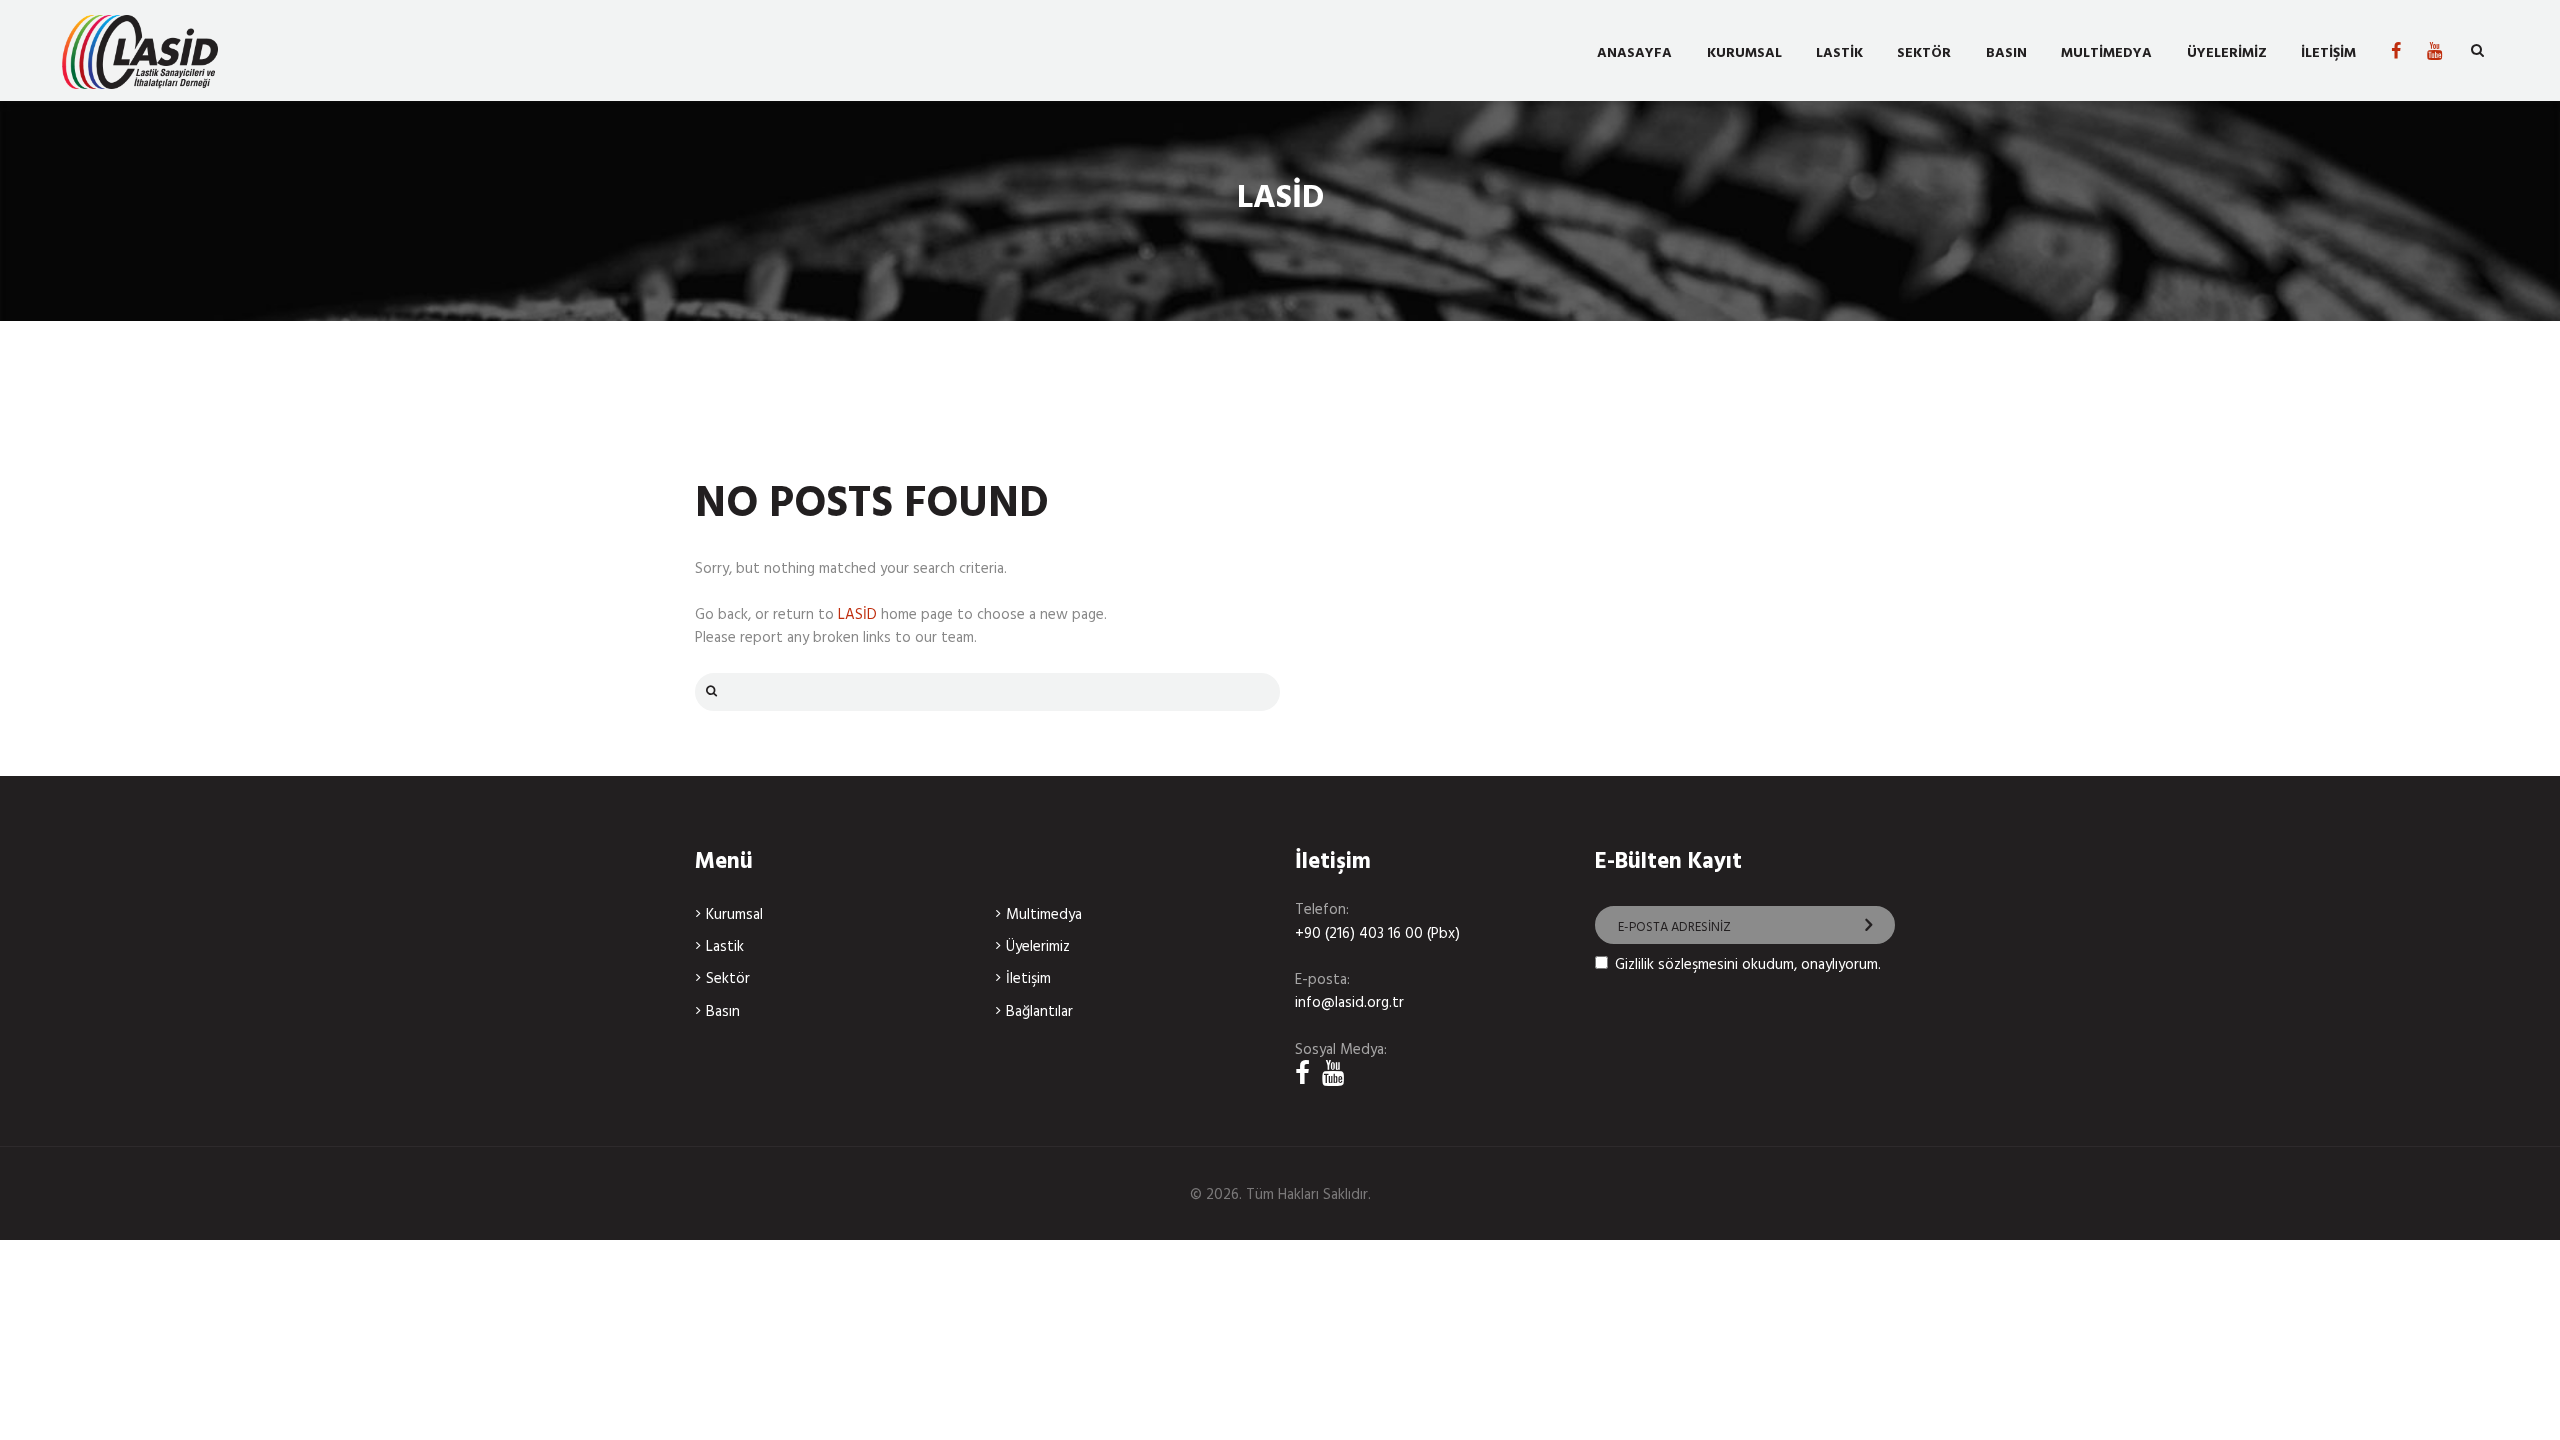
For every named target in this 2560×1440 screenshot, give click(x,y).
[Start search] (709, 691)
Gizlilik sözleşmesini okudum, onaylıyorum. (1748, 965)
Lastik (725, 947)
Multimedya (1044, 915)
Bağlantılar (1039, 1012)
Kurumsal (734, 915)
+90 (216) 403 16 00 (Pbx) (1377, 934)
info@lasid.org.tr (1349, 1003)
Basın (723, 1012)
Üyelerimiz (1038, 947)
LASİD (857, 615)
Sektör (728, 979)
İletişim (1028, 979)
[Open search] (2477, 51)
